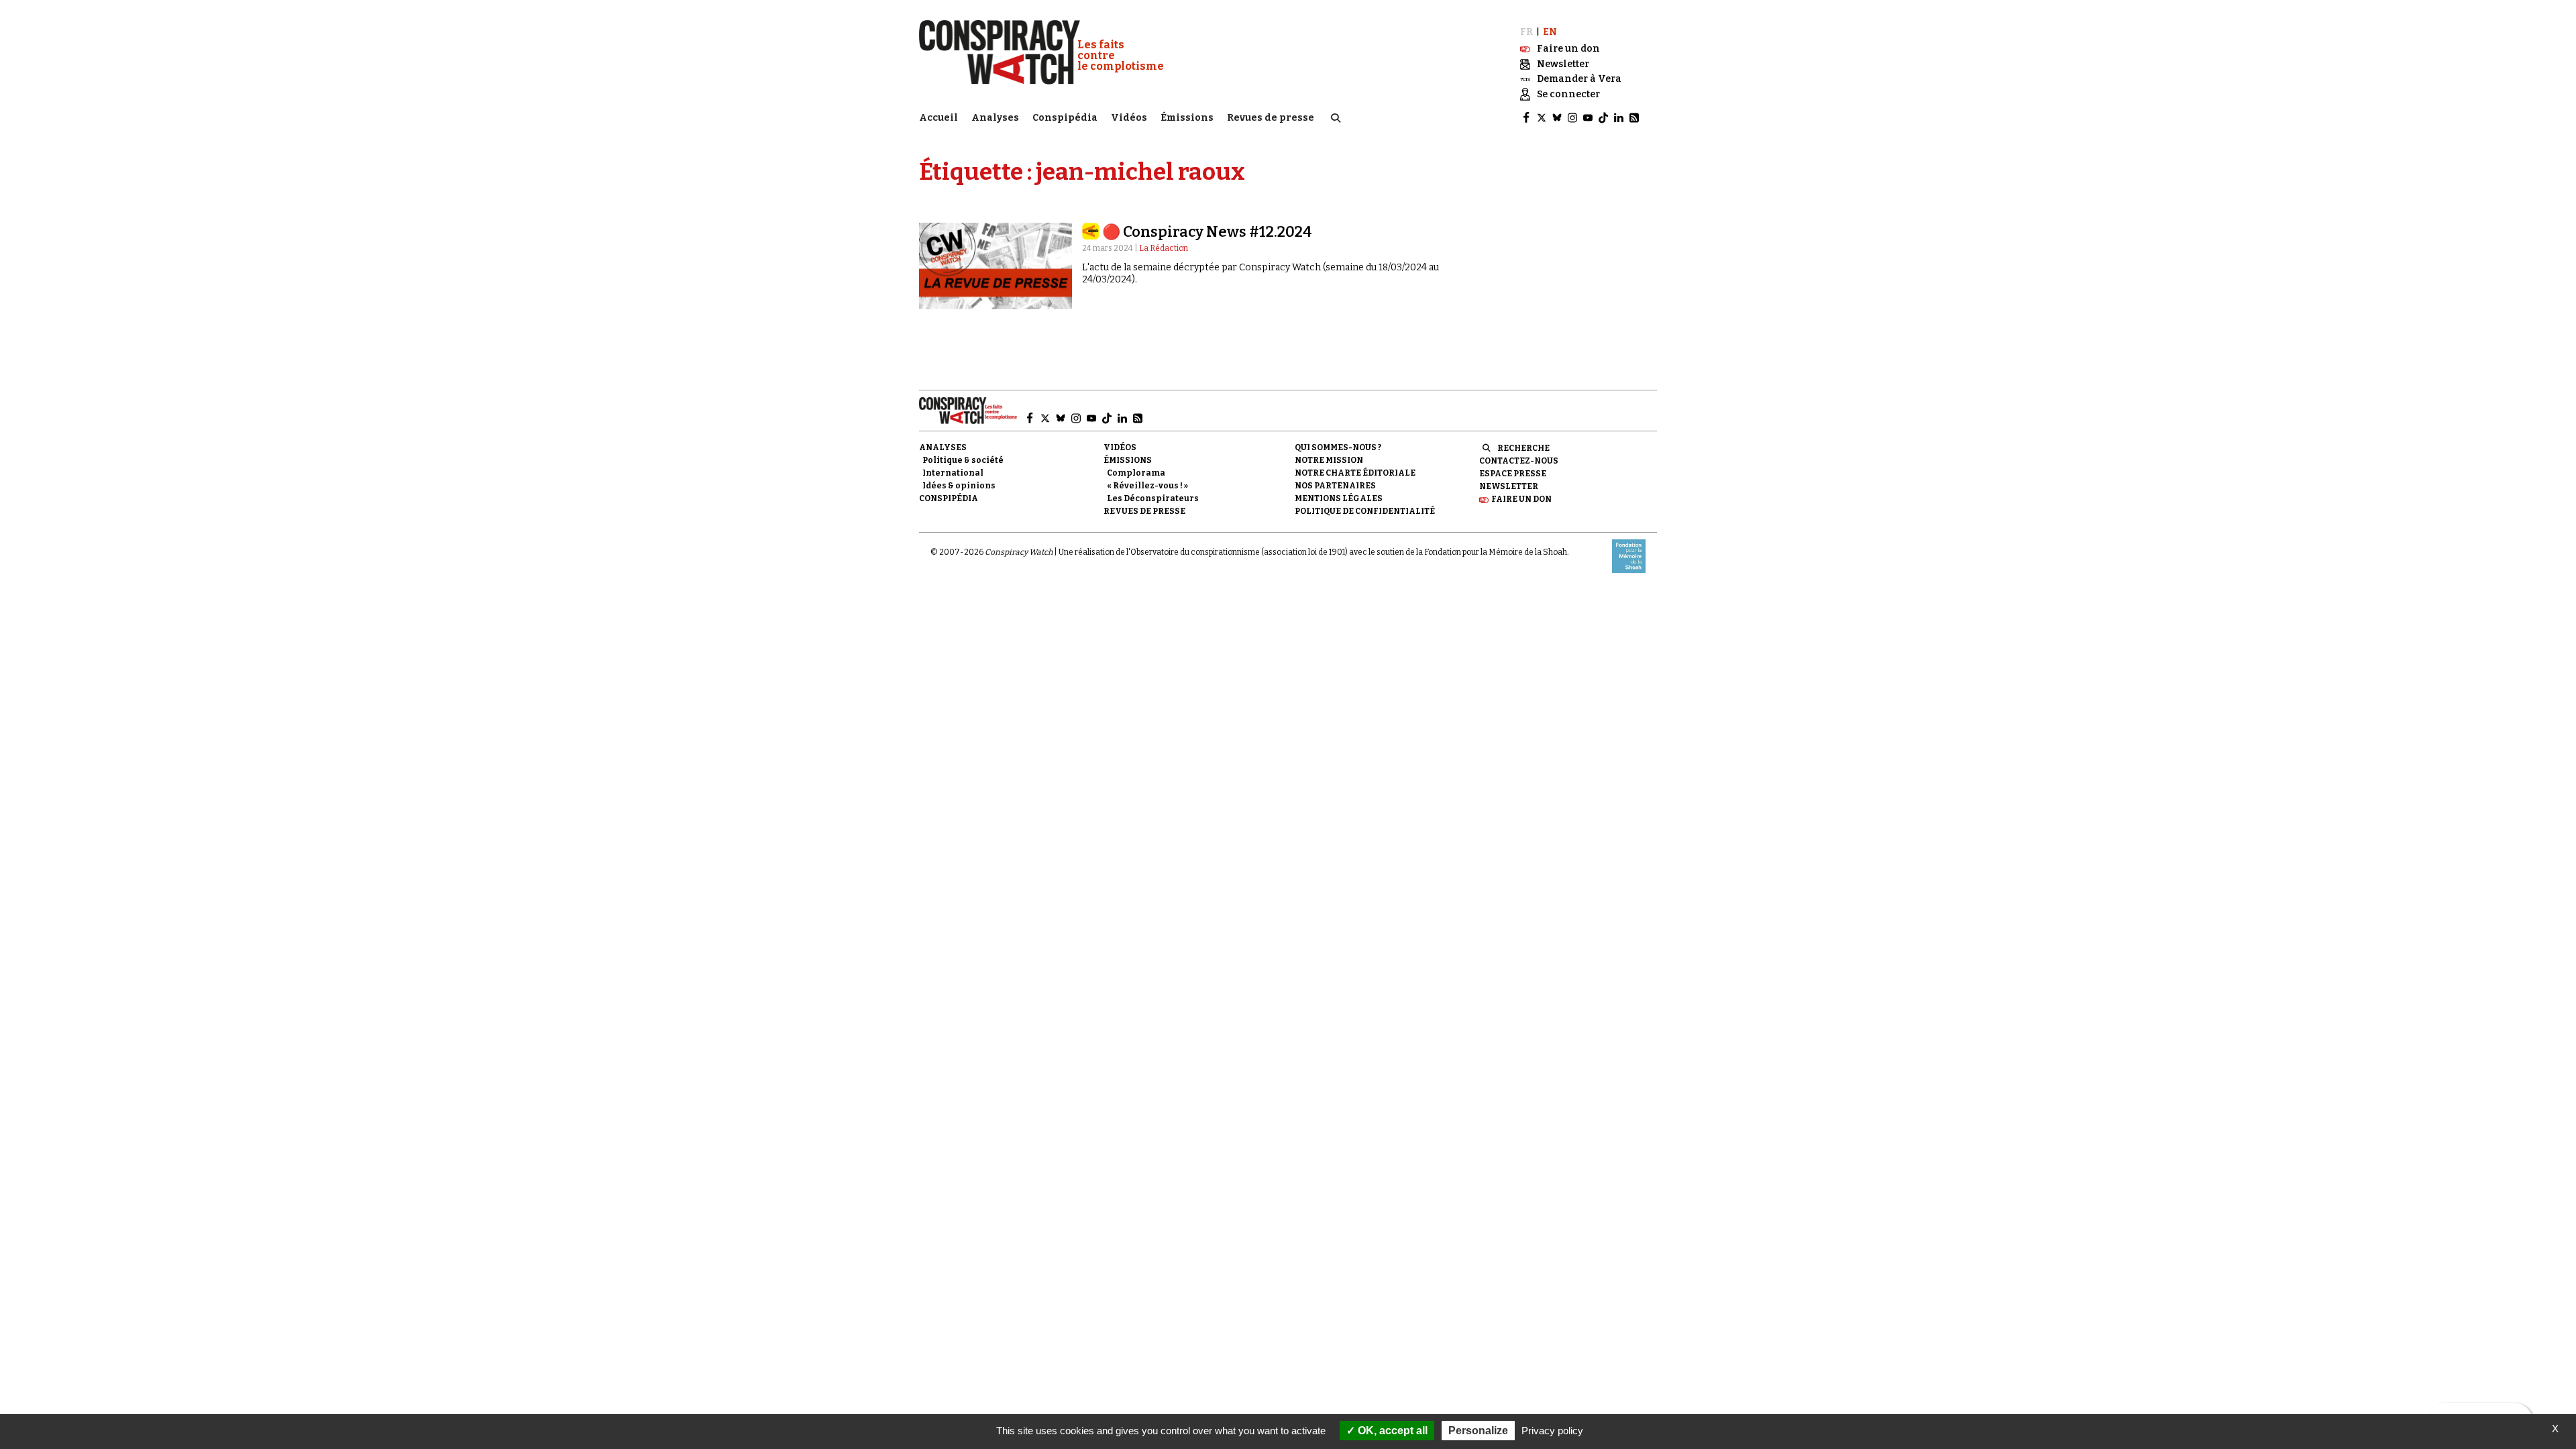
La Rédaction (1164, 248)
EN (1550, 32)
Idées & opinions (959, 486)
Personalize (1478, 1431)
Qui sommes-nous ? (1338, 447)
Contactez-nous (1519, 461)
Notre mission (1329, 460)
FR (1526, 32)
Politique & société (963, 460)
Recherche (1523, 448)
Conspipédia (1065, 118)
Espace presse (1513, 474)
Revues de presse (1271, 118)
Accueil (938, 118)
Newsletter (1509, 486)
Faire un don (1521, 499)
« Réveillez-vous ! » (1147, 486)
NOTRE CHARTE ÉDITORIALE (1355, 473)
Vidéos (1129, 118)
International (953, 473)
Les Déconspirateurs (1153, 498)
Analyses (995, 118)
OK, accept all (1391, 1431)
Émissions (1187, 118)
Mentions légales (1339, 498)
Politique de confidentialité (1365, 511)
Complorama (1136, 473)
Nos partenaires (1335, 486)
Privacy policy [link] (1552, 1431)
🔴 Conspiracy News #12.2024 (1207, 232)
